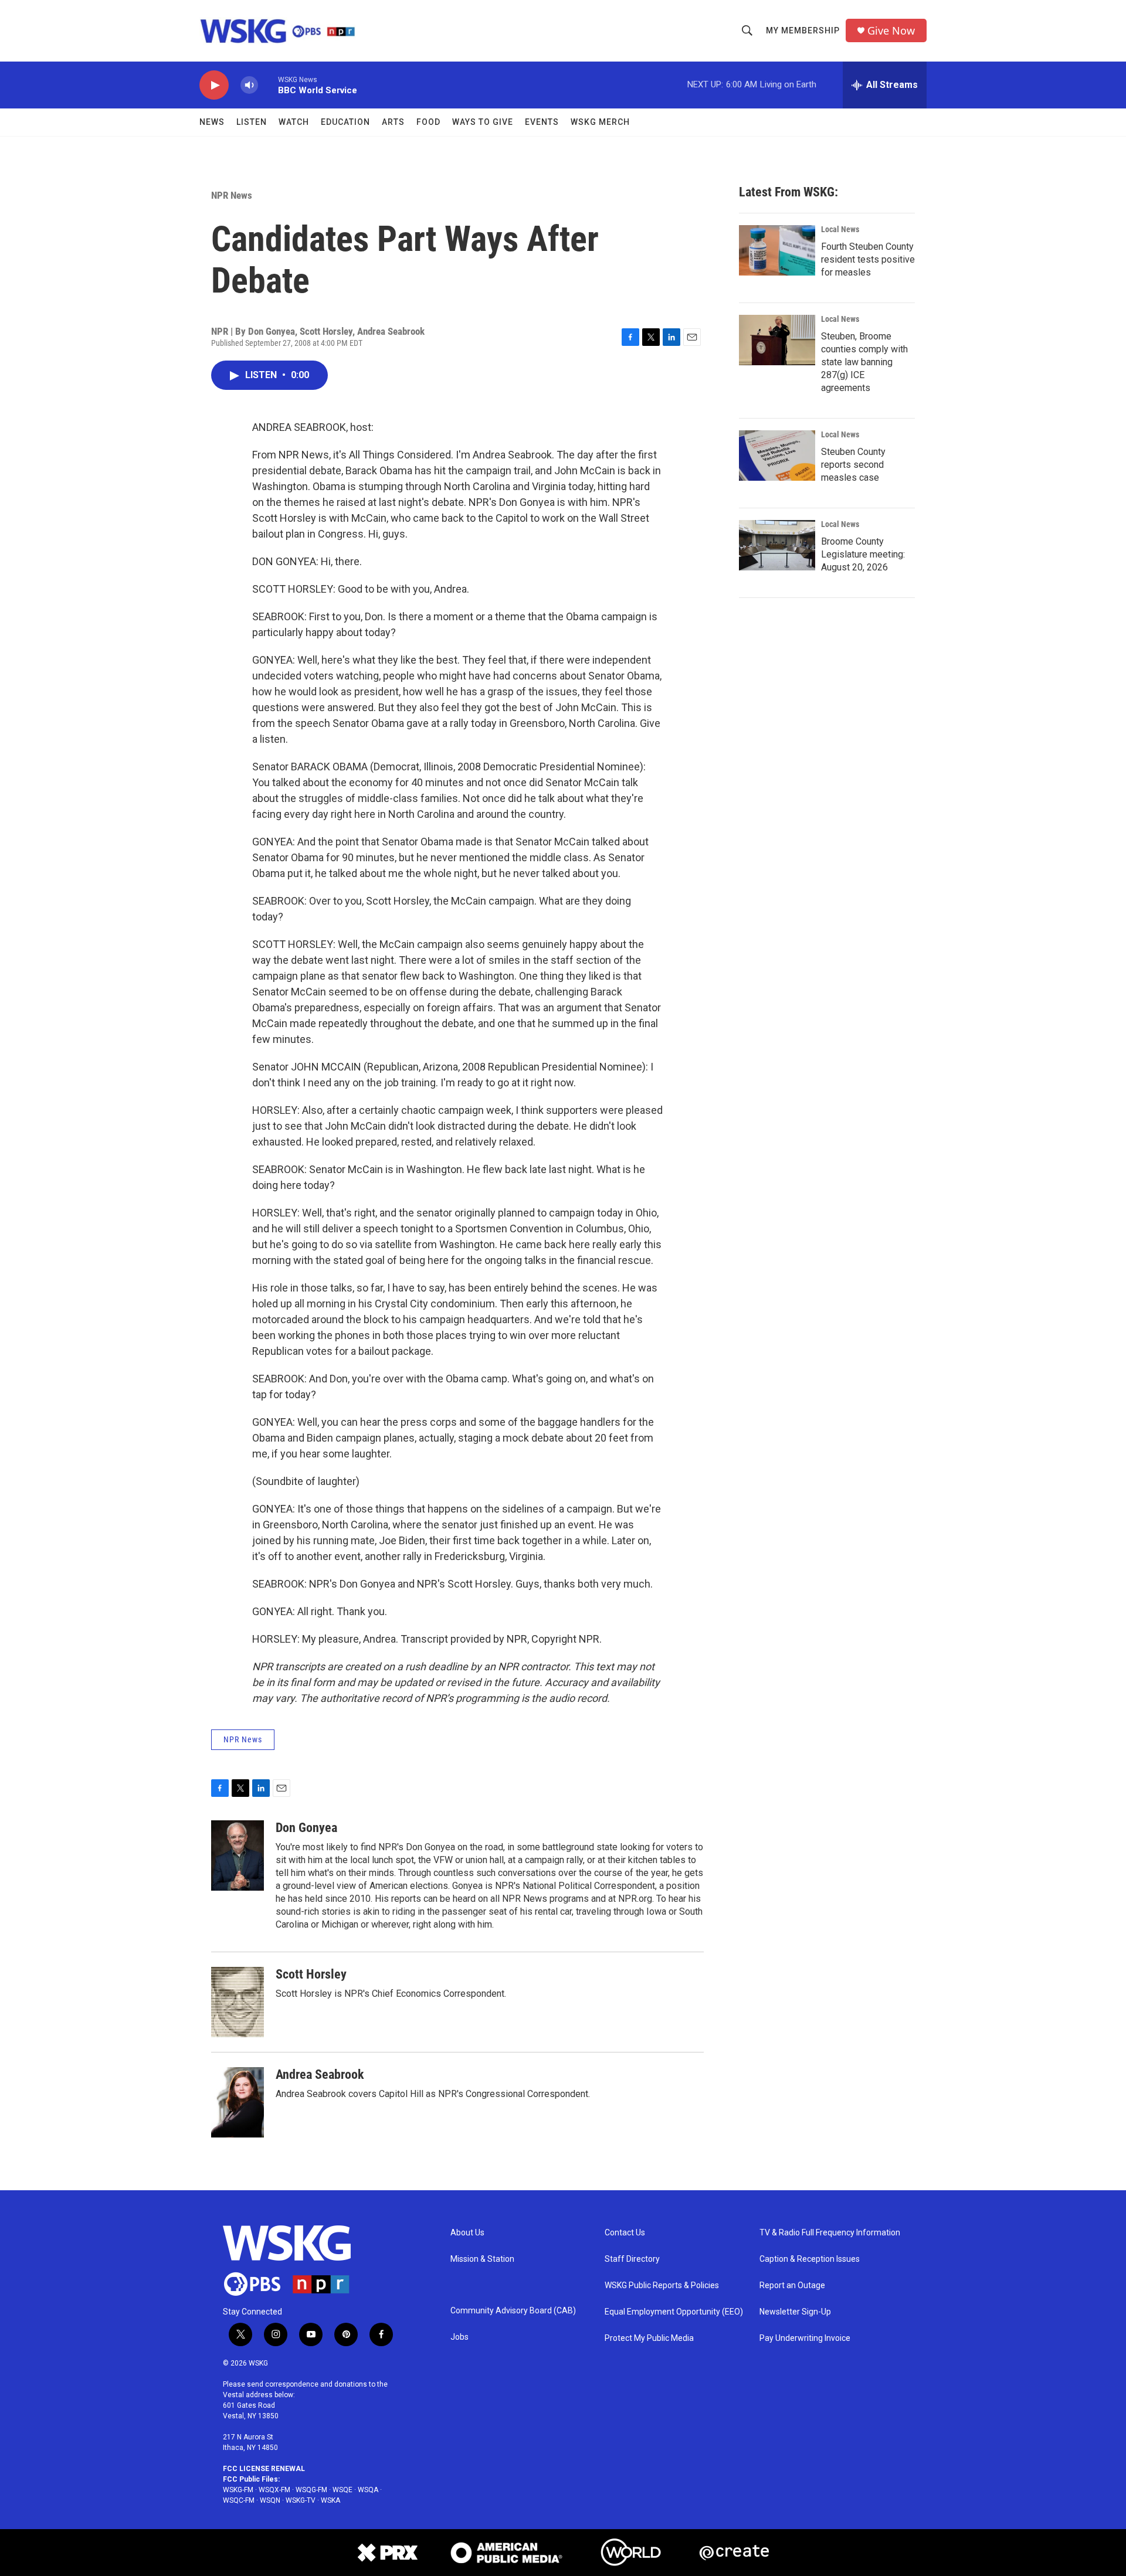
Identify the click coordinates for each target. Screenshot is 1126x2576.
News (212, 122)
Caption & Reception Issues (810, 2259)
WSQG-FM (311, 2490)
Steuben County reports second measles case (853, 465)
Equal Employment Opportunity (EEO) (674, 2312)
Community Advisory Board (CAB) (513, 2311)
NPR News (232, 195)
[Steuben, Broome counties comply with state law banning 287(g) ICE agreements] (777, 340)
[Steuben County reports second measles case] (777, 456)
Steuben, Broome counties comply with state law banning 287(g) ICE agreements (864, 362)
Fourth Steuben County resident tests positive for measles (868, 259)
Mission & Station (482, 2259)
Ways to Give (483, 122)
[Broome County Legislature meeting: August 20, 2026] (777, 545)
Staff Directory (632, 2259)
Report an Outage (792, 2286)
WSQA (368, 2490)
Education (345, 122)
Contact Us (625, 2233)
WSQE (342, 2490)
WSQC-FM (239, 2500)
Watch (294, 122)
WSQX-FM (274, 2490)
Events (542, 122)
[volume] (249, 85)
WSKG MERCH (600, 122)
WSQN (270, 2500)
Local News (840, 229)
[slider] (268, 85)
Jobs (459, 2337)
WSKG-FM (238, 2490)
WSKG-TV (301, 2500)
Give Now (891, 31)
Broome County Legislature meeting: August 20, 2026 (863, 554)
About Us (467, 2233)
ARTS (393, 122)
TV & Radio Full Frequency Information (830, 2233)
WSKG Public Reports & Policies (662, 2286)
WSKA (330, 2500)
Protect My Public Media (649, 2338)
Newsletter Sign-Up (795, 2312)
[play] (214, 85)
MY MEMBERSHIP (803, 30)
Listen (252, 122)
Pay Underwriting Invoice (805, 2338)
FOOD (428, 122)
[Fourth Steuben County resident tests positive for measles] (777, 250)
